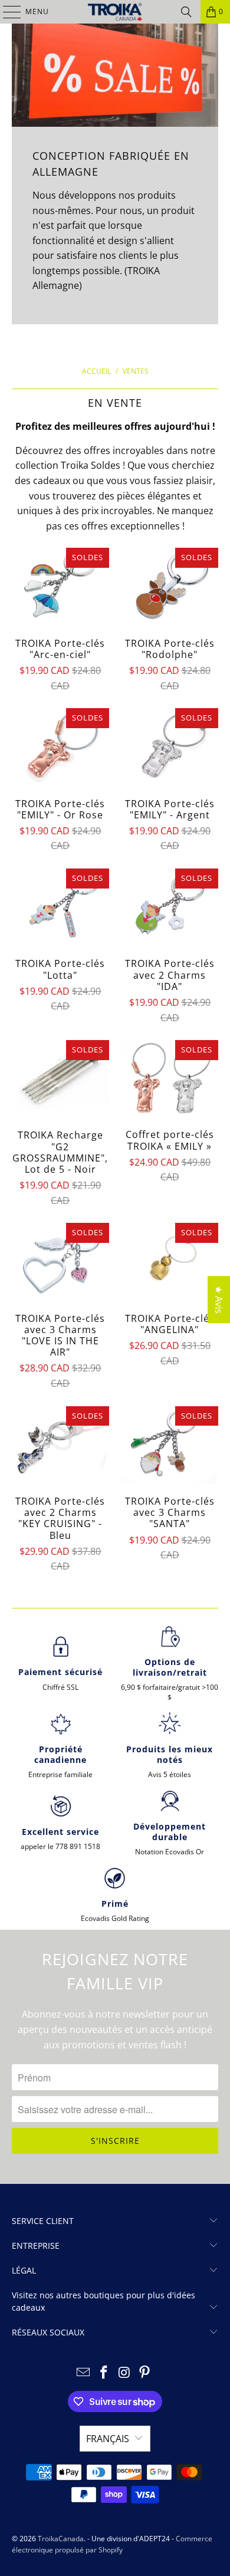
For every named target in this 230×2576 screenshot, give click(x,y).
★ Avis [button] (219, 1299)
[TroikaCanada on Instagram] (125, 2373)
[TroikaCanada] (115, 12)
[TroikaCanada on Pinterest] (145, 2373)
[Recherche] (186, 12)
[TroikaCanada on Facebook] (104, 2373)
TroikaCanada (61, 2539)
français (108, 2439)
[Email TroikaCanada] (84, 2373)
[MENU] (6, 12)
